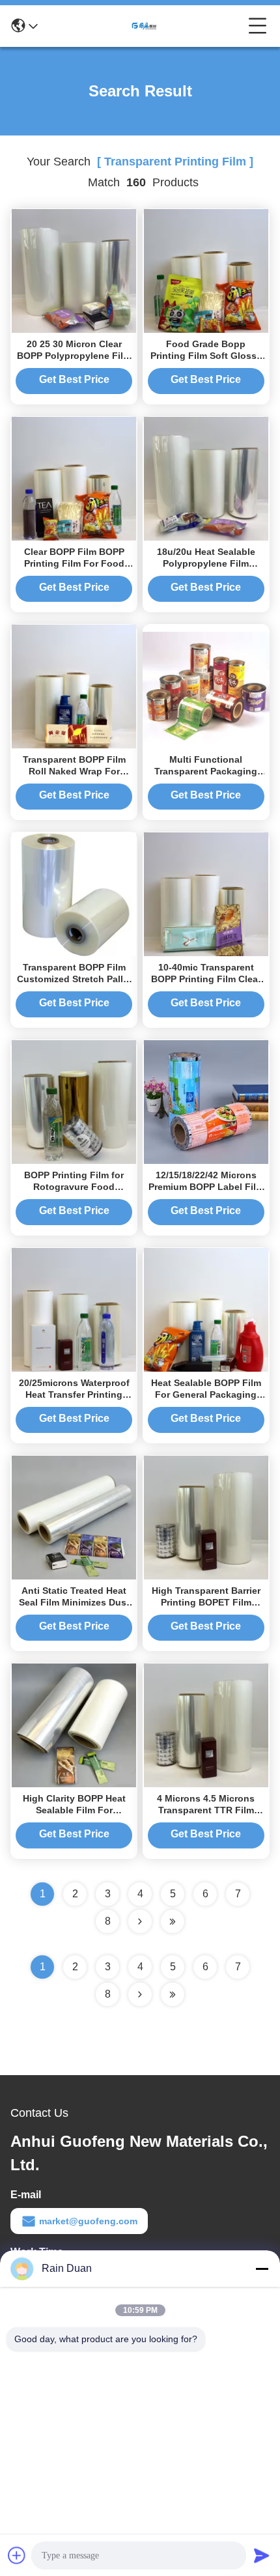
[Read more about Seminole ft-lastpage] (173, 1994)
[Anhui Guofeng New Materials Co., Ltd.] (143, 26)
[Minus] (262, 2269)
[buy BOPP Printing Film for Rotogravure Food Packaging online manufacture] (74, 1101)
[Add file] (17, 2555)
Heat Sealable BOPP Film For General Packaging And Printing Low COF (206, 1394)
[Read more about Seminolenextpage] (140, 1994)
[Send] (262, 2555)
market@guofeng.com (88, 2221)
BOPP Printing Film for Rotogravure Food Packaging (74, 1187)
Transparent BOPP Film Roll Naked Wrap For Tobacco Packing (74, 771)
